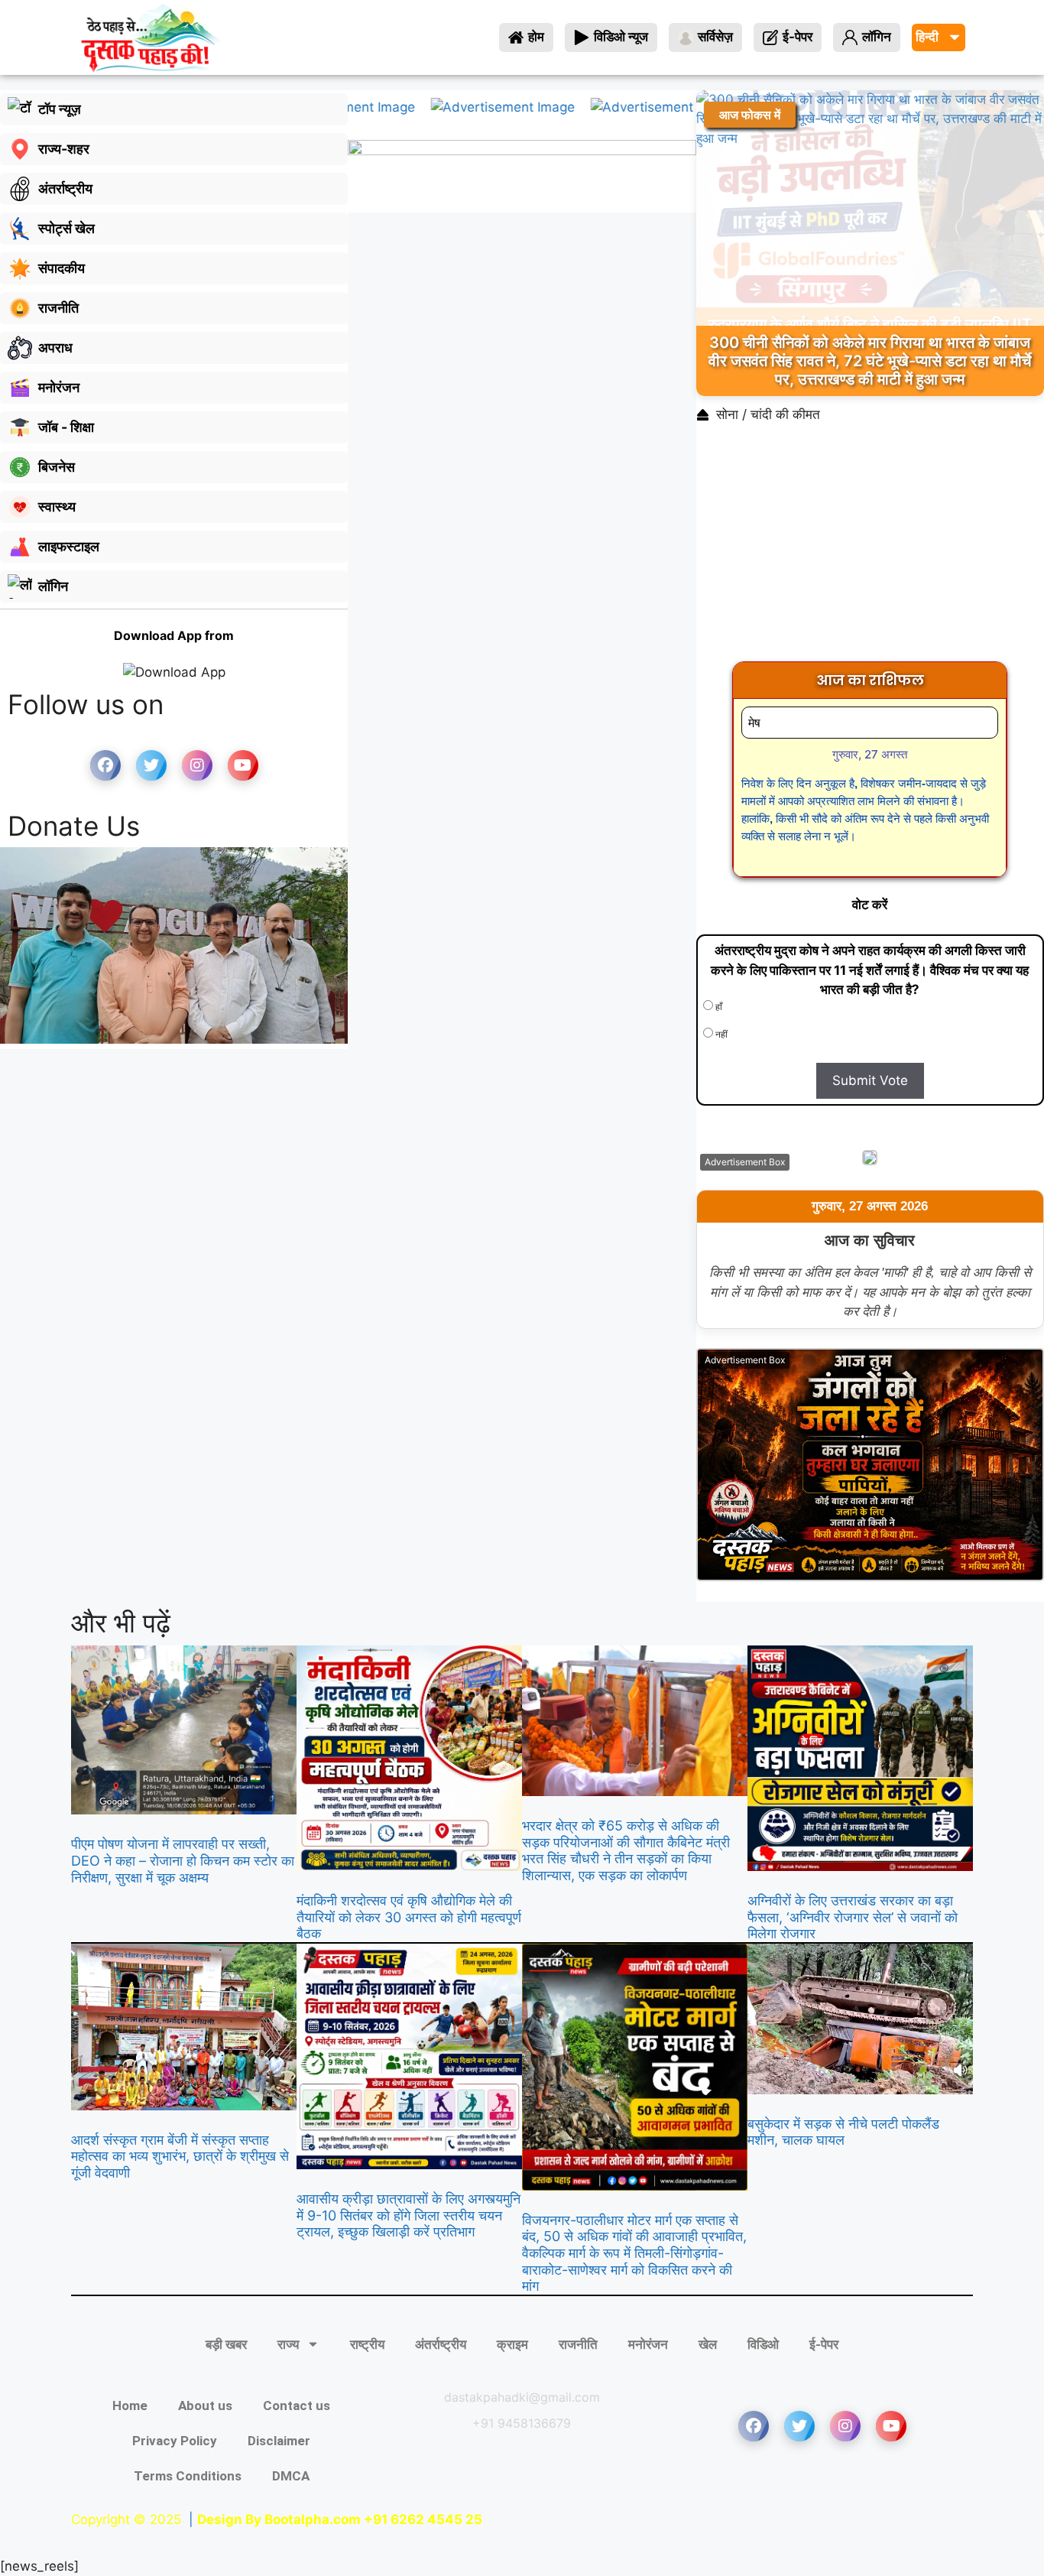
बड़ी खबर (226, 2344)
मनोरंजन (648, 2344)
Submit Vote (870, 1080)
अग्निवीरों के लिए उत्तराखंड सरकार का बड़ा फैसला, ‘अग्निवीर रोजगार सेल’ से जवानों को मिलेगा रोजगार (853, 1917)
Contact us (297, 2405)
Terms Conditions (188, 2476)
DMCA (291, 2476)
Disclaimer (279, 2441)
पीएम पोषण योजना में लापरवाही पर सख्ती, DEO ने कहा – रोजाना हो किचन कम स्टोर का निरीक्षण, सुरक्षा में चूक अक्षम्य (183, 1860)
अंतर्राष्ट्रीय (441, 2344)
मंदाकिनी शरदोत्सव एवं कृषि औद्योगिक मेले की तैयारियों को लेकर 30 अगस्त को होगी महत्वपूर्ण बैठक (409, 1917)
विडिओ (763, 2344)
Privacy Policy (175, 2441)
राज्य (288, 2344)
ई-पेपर (824, 2344)
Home (130, 2405)
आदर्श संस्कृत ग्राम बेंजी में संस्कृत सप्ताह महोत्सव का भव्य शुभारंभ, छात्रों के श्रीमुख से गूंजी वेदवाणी (180, 2156)
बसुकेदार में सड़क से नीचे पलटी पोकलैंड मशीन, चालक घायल (843, 2132)
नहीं (720, 1034)
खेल (708, 2344)
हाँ (718, 1007)
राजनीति (578, 2344)
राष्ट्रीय (367, 2344)
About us (205, 2405)
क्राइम (512, 2344)
